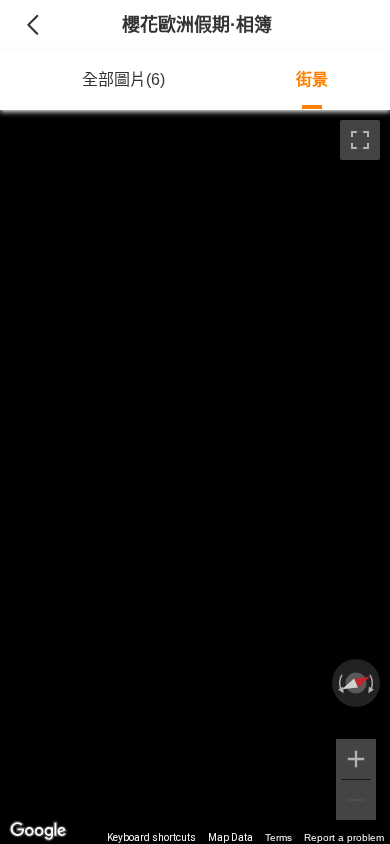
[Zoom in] (356, 759)
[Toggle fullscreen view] (360, 140)
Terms (278, 837)
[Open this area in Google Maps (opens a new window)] (38, 831)
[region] (195, 477)
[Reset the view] (356, 683)
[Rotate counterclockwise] (339, 683)
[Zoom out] (356, 800)
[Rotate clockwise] (373, 683)
